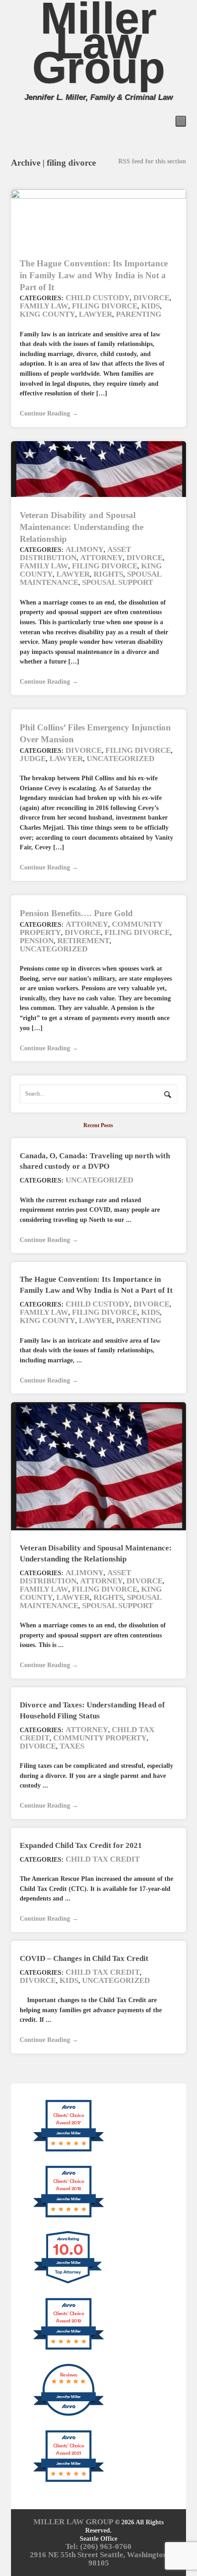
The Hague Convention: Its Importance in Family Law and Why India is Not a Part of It (94, 275)
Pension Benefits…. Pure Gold (76, 913)
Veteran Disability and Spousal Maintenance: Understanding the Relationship (82, 527)
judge (33, 759)
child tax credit (103, 1859)
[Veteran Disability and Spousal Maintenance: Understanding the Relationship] (98, 1466)
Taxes (72, 1746)
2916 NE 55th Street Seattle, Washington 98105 (98, 2559)
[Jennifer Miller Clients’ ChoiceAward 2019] (68, 2349)
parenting (139, 314)
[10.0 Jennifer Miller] (68, 2283)
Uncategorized (120, 759)
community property (100, 1738)
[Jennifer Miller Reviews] (68, 2415)
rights (108, 574)
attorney (101, 558)
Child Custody (98, 298)
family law (44, 306)
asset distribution (75, 554)
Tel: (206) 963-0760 (98, 2546)
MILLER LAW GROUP (73, 2522)
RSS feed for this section (152, 161)
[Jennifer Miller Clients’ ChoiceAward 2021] (68, 2481)
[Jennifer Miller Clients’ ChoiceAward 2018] (68, 2217)
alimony (85, 549)
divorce (151, 298)
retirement (83, 941)
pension (37, 941)
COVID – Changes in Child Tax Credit (84, 1958)
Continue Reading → (49, 413)
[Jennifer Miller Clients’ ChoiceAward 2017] (68, 2151)
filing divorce (105, 306)
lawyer (96, 314)
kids (150, 306)
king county (47, 314)
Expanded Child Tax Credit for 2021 (81, 1845)
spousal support (118, 582)
